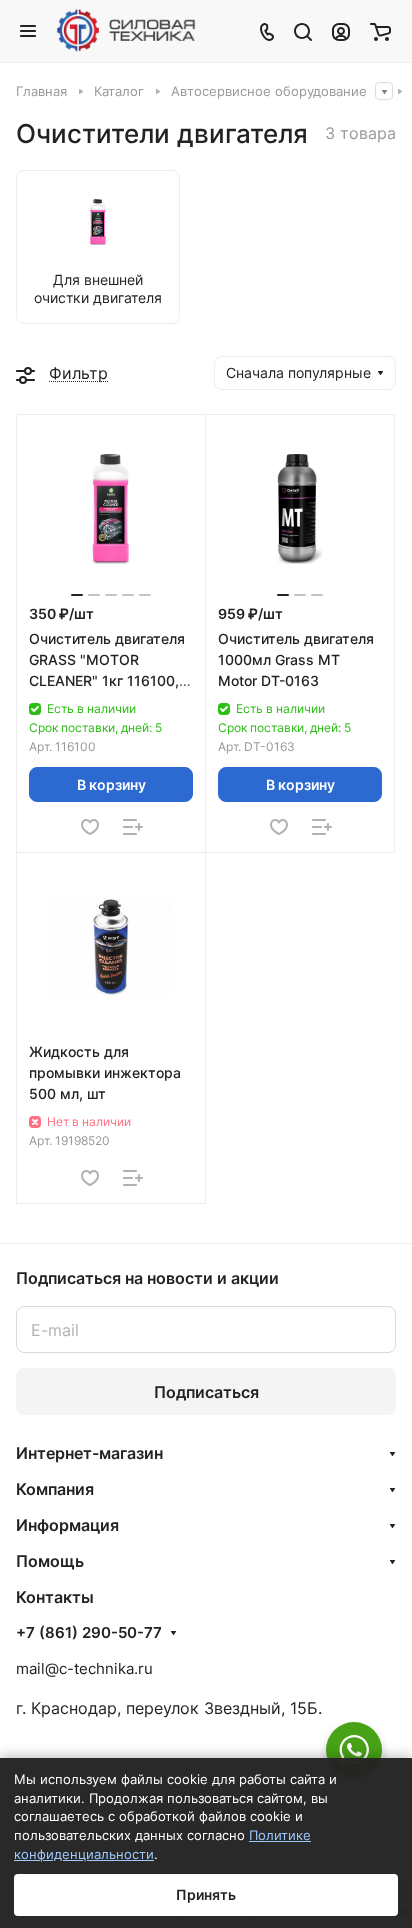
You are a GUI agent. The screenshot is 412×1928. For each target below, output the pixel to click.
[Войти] (341, 31)
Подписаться (206, 1392)
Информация (67, 1525)
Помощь (50, 1561)
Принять (206, 1894)
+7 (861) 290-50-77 (89, 1633)
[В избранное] (90, 827)
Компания (55, 1489)
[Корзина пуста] (380, 31)
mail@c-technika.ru (84, 1668)
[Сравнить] (133, 827)
